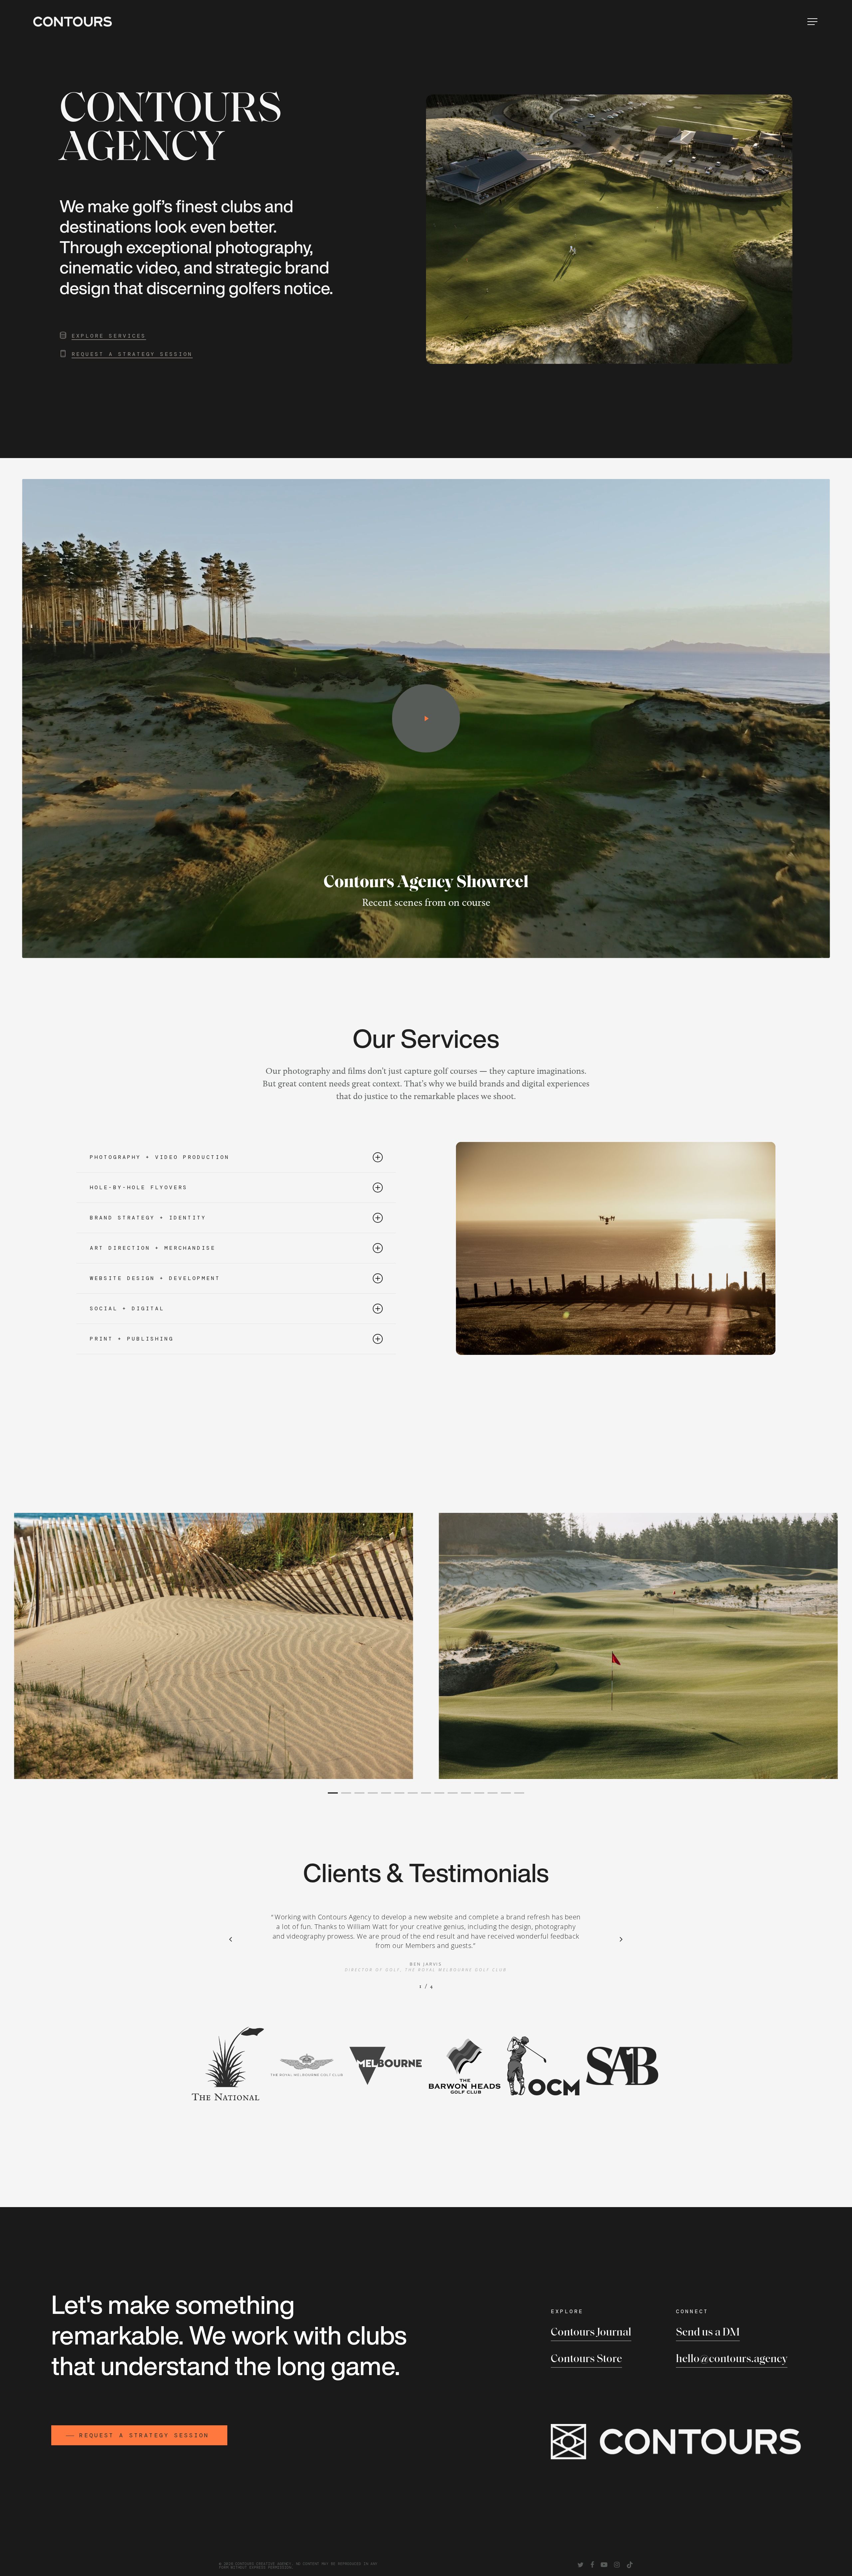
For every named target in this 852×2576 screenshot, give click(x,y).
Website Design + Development (155, 1278)
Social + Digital (127, 1308)
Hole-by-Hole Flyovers (139, 1187)
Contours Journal (591, 2333)
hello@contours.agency (732, 2359)
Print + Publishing (132, 1339)
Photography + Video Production (160, 1157)
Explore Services (109, 336)
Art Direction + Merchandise (153, 1248)
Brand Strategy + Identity (148, 1218)
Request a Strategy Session (132, 354)
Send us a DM (708, 2333)
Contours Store (586, 2359)
